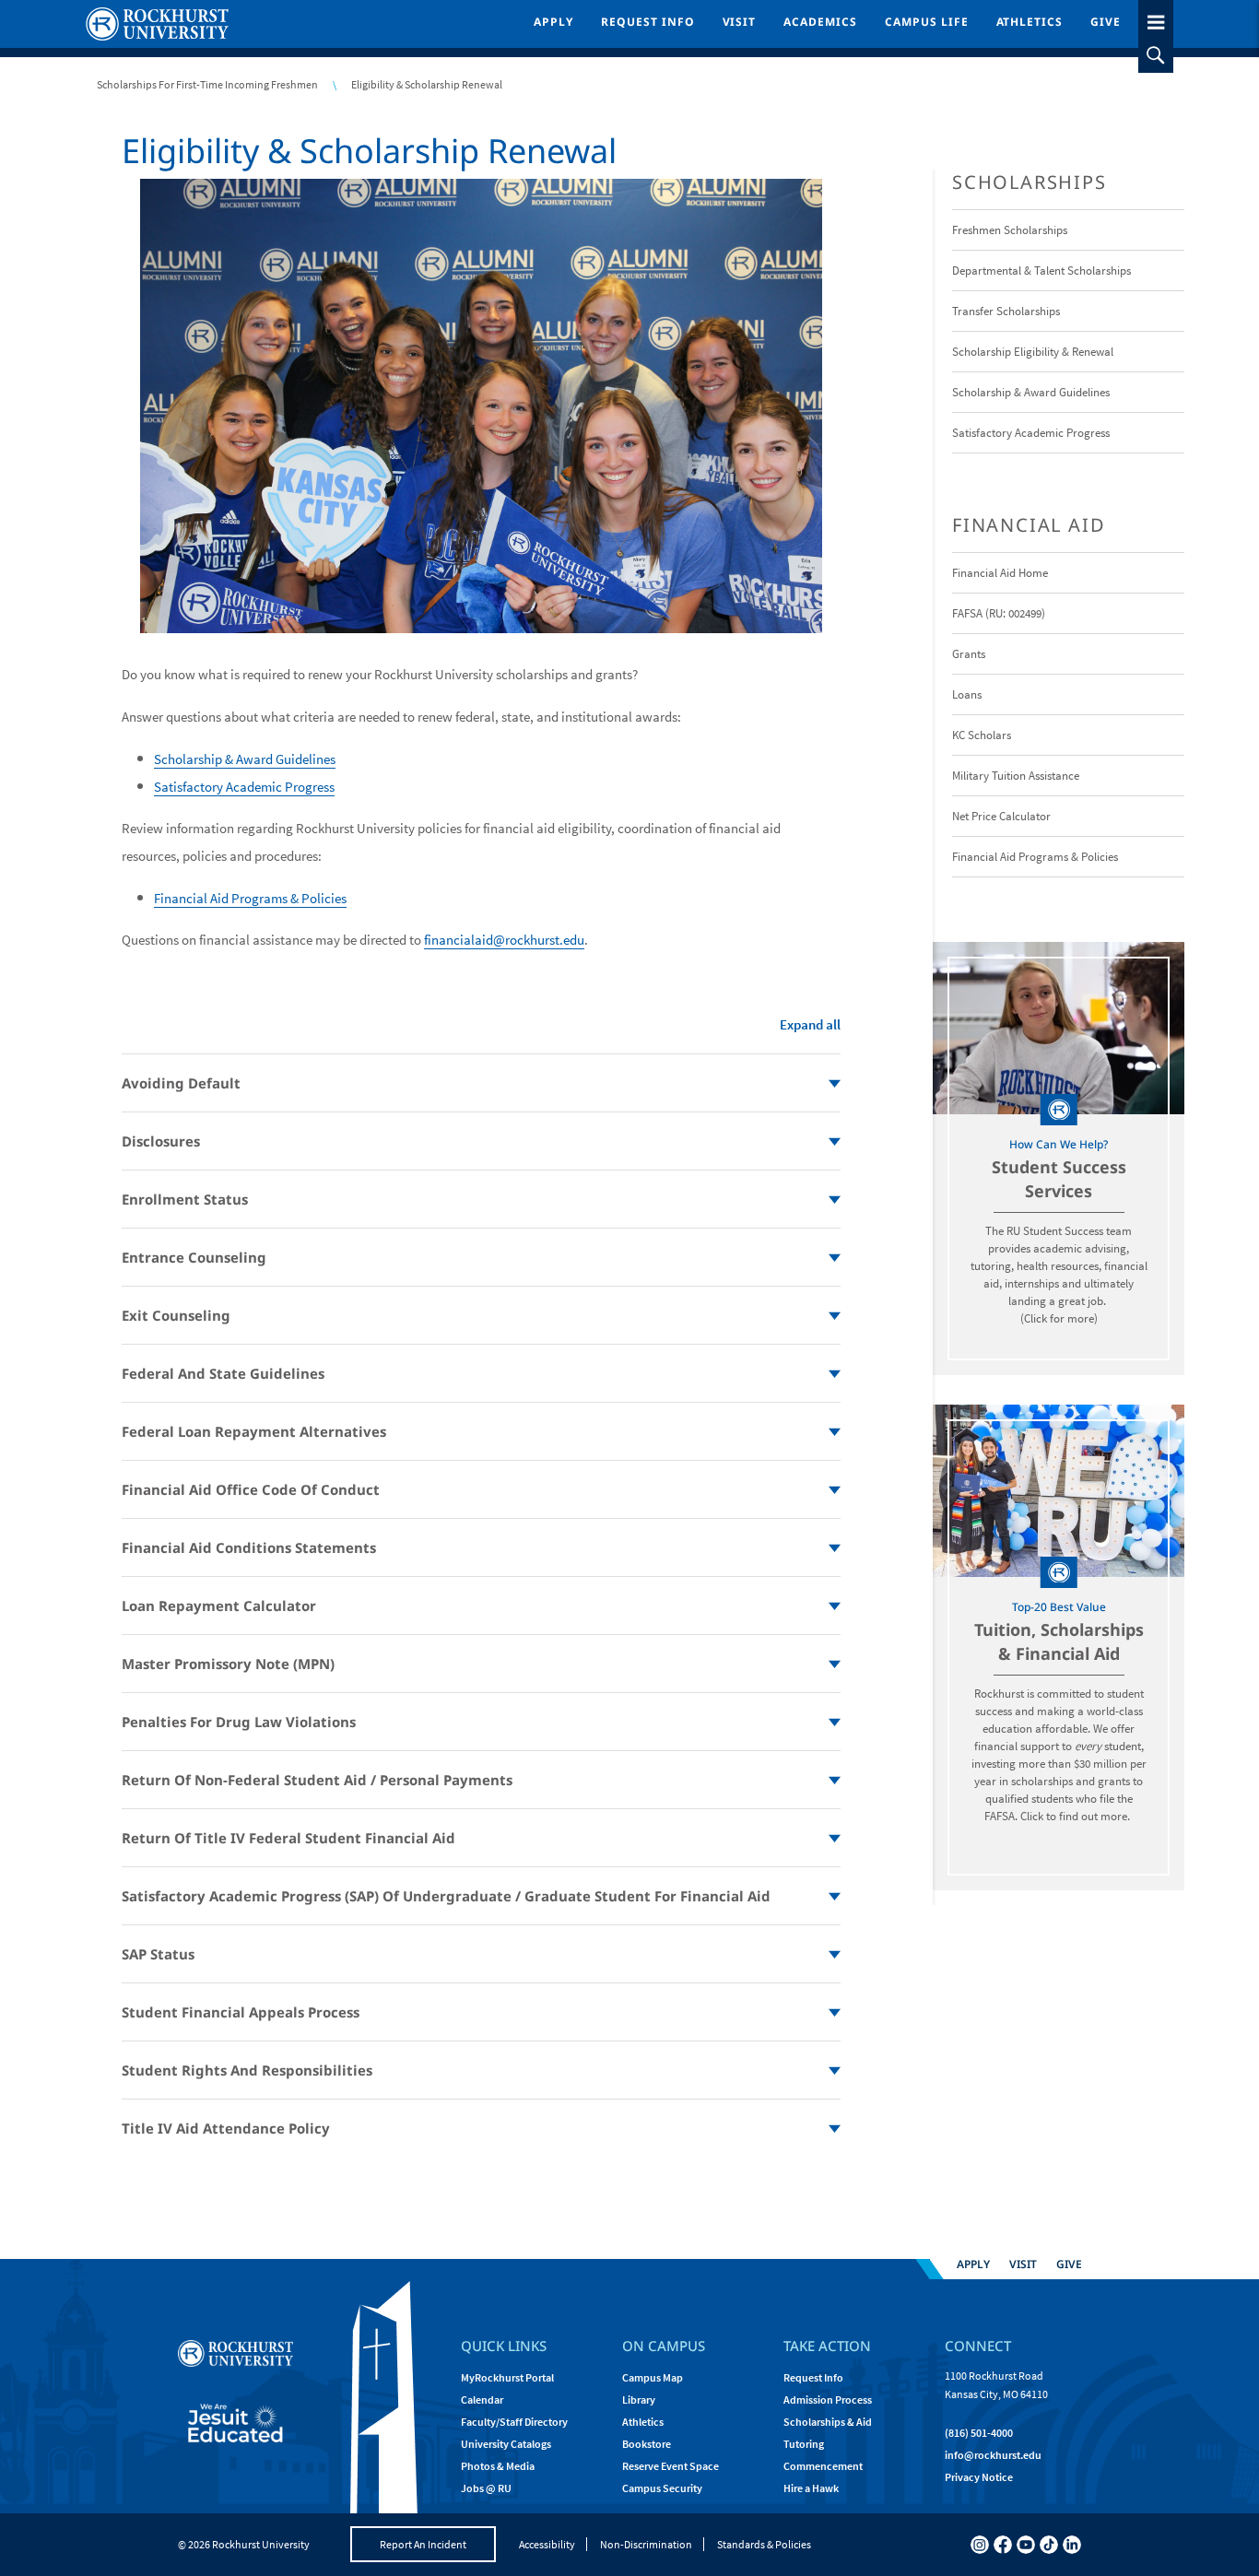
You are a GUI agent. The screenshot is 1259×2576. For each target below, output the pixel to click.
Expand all (810, 1024)
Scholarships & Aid (828, 2422)
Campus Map (653, 2377)
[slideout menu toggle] (1156, 19)
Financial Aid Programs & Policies (250, 898)
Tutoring (804, 2444)
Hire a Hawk (811, 2488)
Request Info (648, 22)
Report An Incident (423, 2544)
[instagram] (980, 2545)
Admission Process (828, 2400)
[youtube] (1026, 2545)
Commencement (823, 2466)
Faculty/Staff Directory (514, 2422)
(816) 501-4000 (979, 2433)
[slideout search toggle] (1156, 55)
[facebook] (1003, 2545)
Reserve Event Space (671, 2466)
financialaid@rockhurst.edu (504, 940)
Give (1106, 22)
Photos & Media (498, 2466)
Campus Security (662, 2488)
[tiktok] (1049, 2545)
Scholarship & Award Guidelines (245, 759)
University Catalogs (506, 2444)
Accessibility (547, 2544)
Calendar (482, 2400)
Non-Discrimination (646, 2544)
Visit (740, 22)
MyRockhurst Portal (507, 2377)
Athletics (1030, 22)
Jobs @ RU (486, 2488)
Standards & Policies (764, 2544)
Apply (553, 22)
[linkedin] (1072, 2545)
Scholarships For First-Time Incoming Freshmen (207, 84)
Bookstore (647, 2444)
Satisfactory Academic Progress (244, 787)
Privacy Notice (979, 2477)
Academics (820, 22)
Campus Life (927, 22)
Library (639, 2400)
